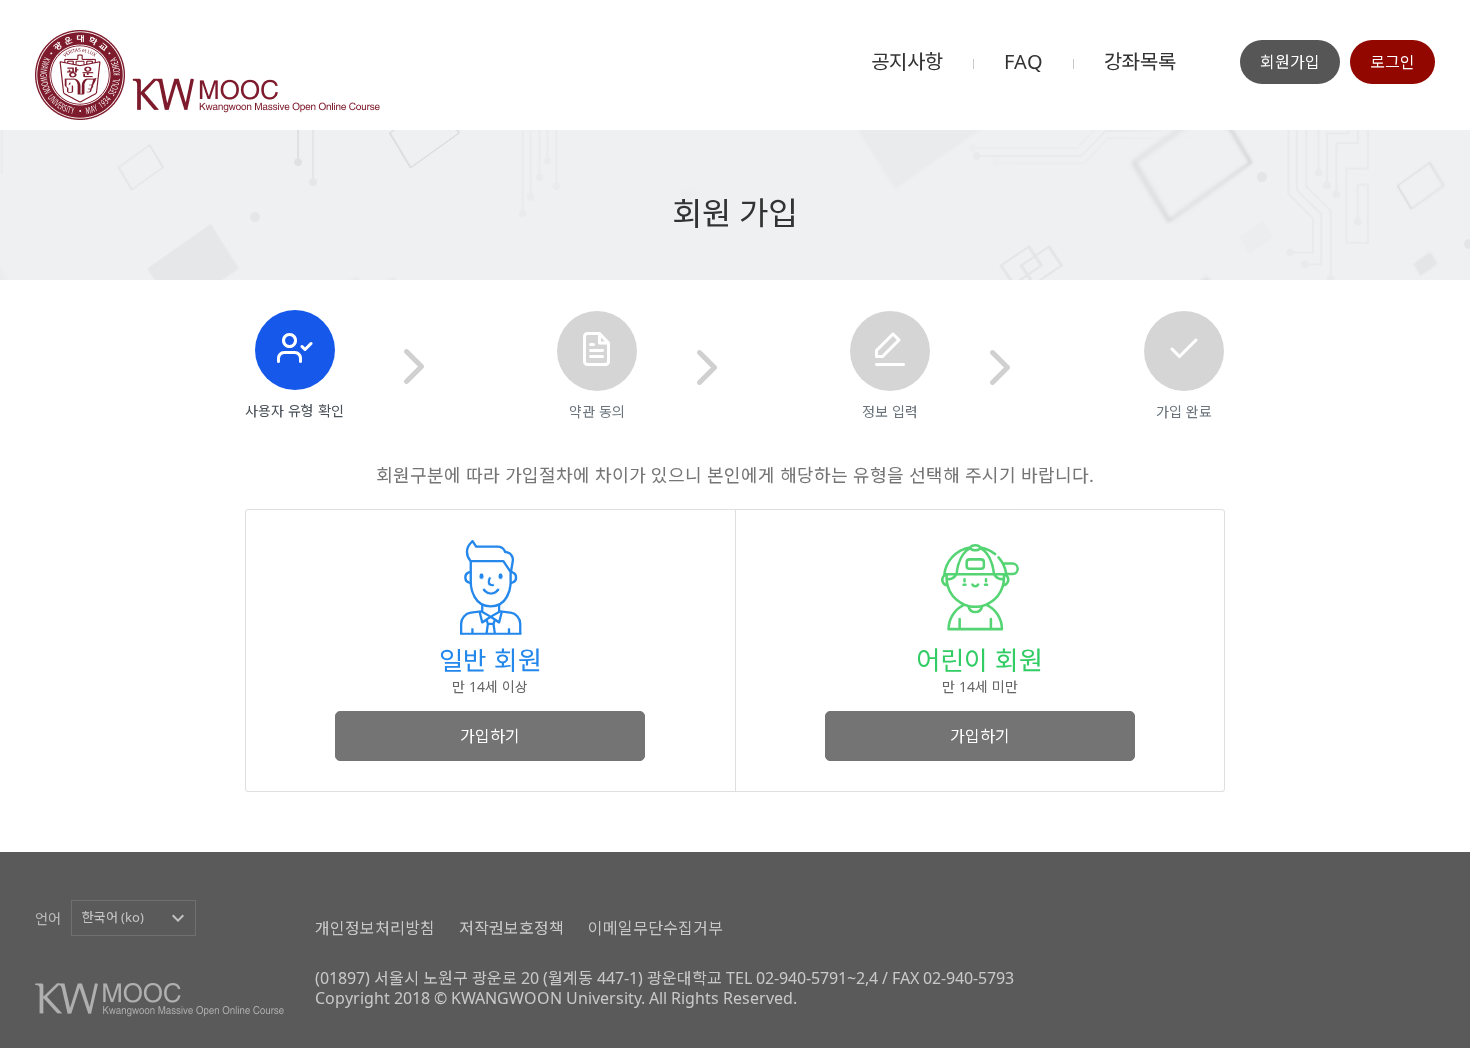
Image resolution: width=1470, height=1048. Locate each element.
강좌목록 (1140, 61)
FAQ (1023, 61)
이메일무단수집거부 (655, 928)
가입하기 (490, 736)
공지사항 (907, 61)
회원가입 (1290, 62)
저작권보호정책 (511, 928)
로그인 (1392, 62)
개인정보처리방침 (375, 928)
